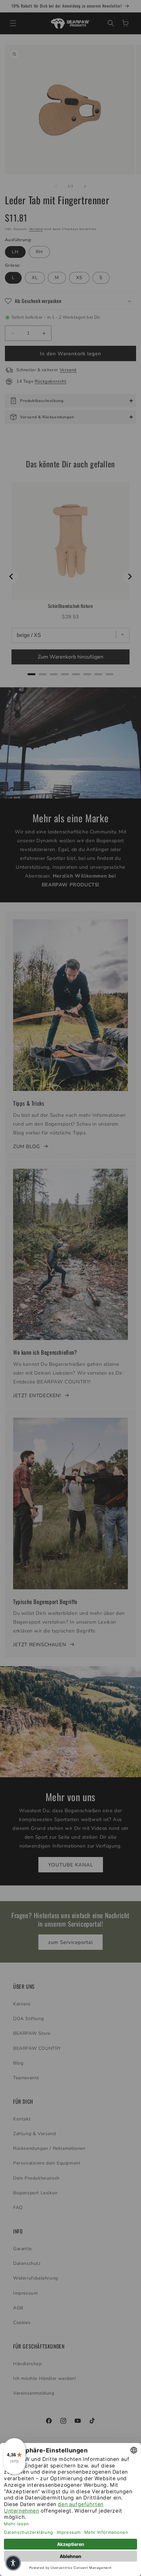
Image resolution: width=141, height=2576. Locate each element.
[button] (13, 2563)
